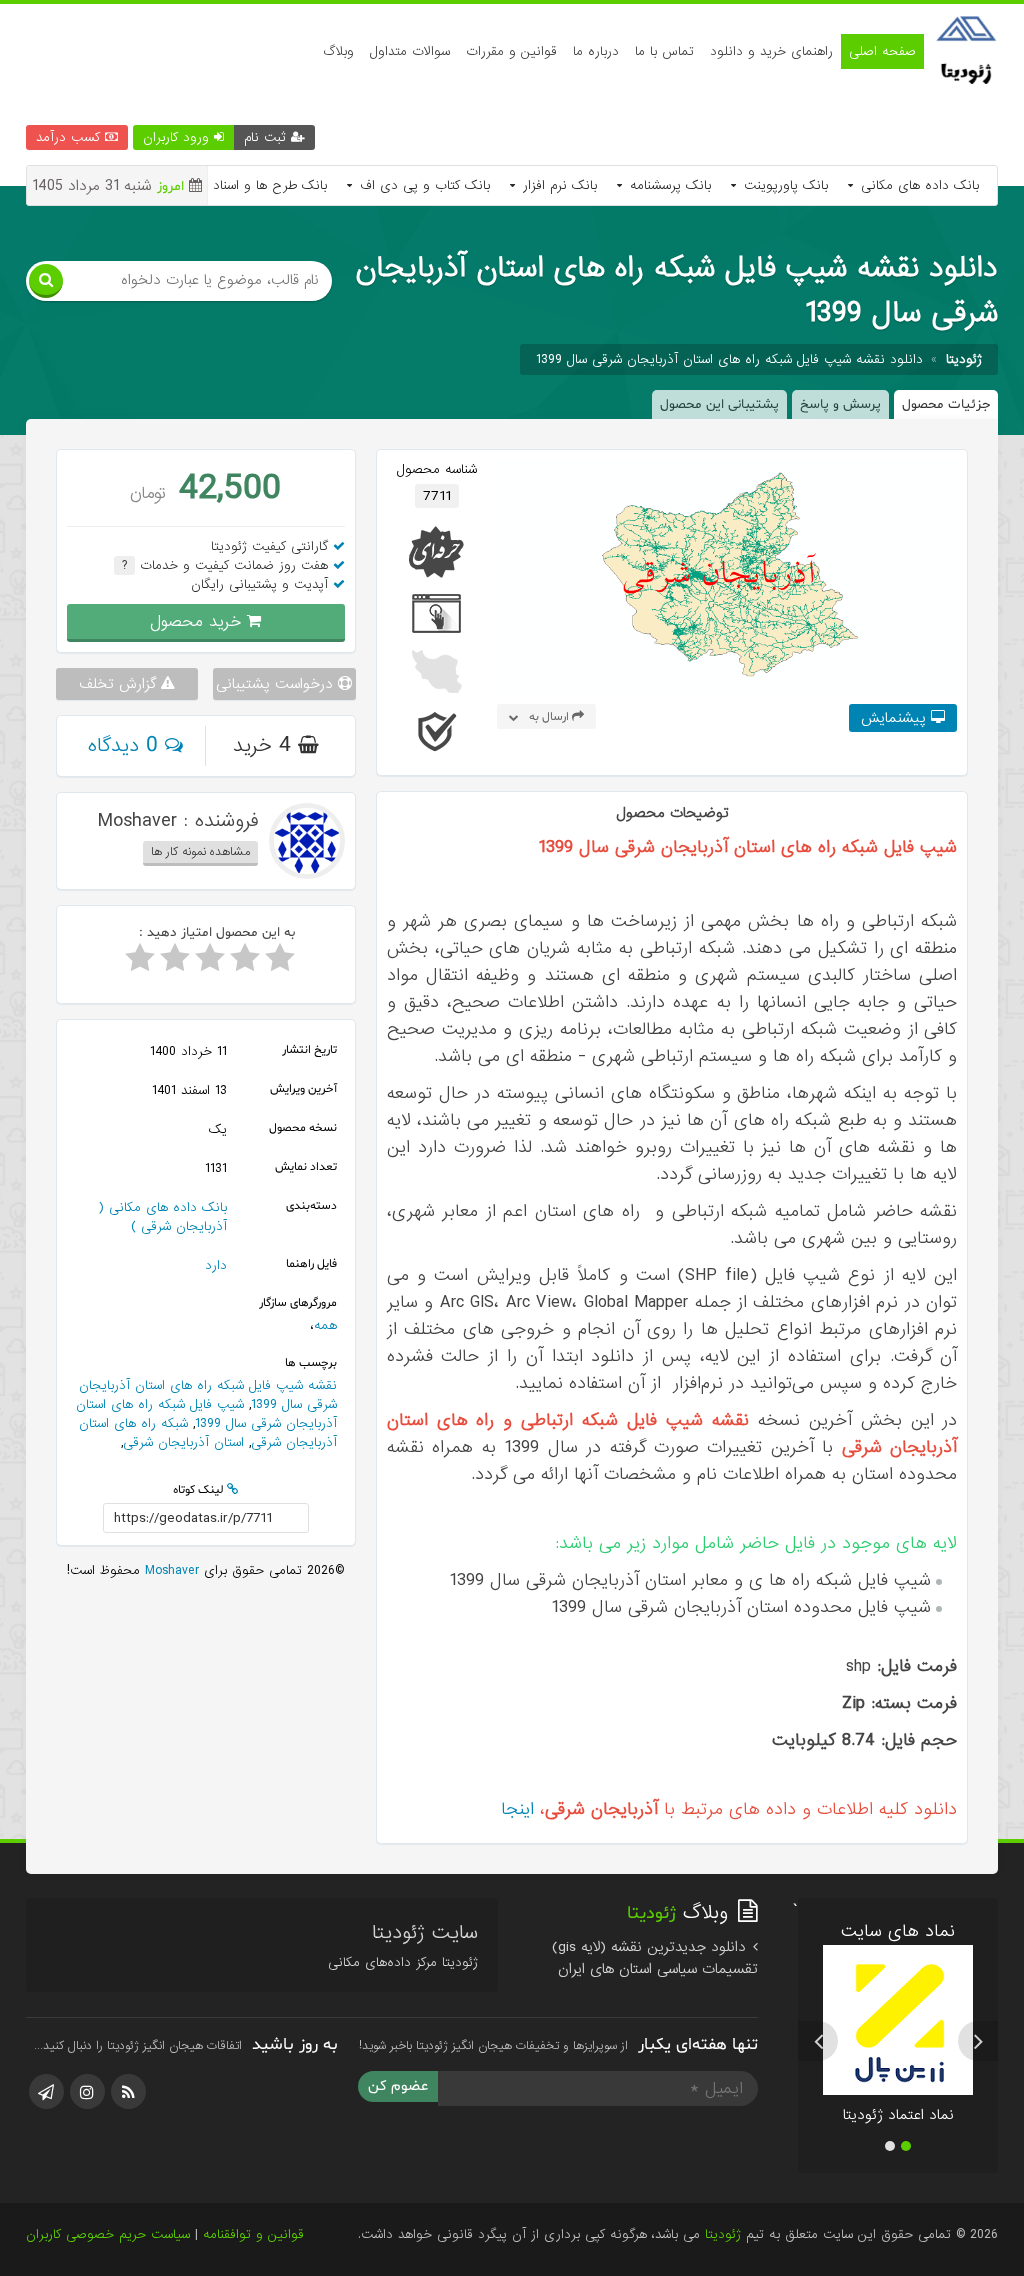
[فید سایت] (128, 2091)
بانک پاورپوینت (783, 185)
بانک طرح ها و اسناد (267, 185)
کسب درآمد (70, 137)
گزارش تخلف (120, 684)
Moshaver (169, 1570)
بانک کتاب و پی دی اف (422, 185)
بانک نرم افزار (557, 185)
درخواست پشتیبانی (277, 684)
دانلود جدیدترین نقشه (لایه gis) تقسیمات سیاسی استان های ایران (655, 1958)
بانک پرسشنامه (668, 185)
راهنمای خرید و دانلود (771, 51)
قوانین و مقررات (511, 51)
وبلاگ (338, 51)
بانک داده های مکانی (917, 185)
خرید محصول (198, 621)
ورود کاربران (178, 137)
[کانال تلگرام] (46, 2091)
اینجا (517, 1809)
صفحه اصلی (882, 51)
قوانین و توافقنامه (253, 2234)
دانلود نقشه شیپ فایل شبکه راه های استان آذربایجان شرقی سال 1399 (729, 359)
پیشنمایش (896, 718)
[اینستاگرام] (87, 2091)
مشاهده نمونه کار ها (200, 852)
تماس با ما (664, 51)
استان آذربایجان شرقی (183, 1442)
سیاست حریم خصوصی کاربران (108, 2234)
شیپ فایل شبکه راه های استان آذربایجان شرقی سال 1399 (206, 1414)
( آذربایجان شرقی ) (162, 1217)
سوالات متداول (410, 51)
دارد (216, 1265)
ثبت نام (267, 137)
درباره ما (596, 51)
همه (325, 1325)
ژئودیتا (723, 2234)
